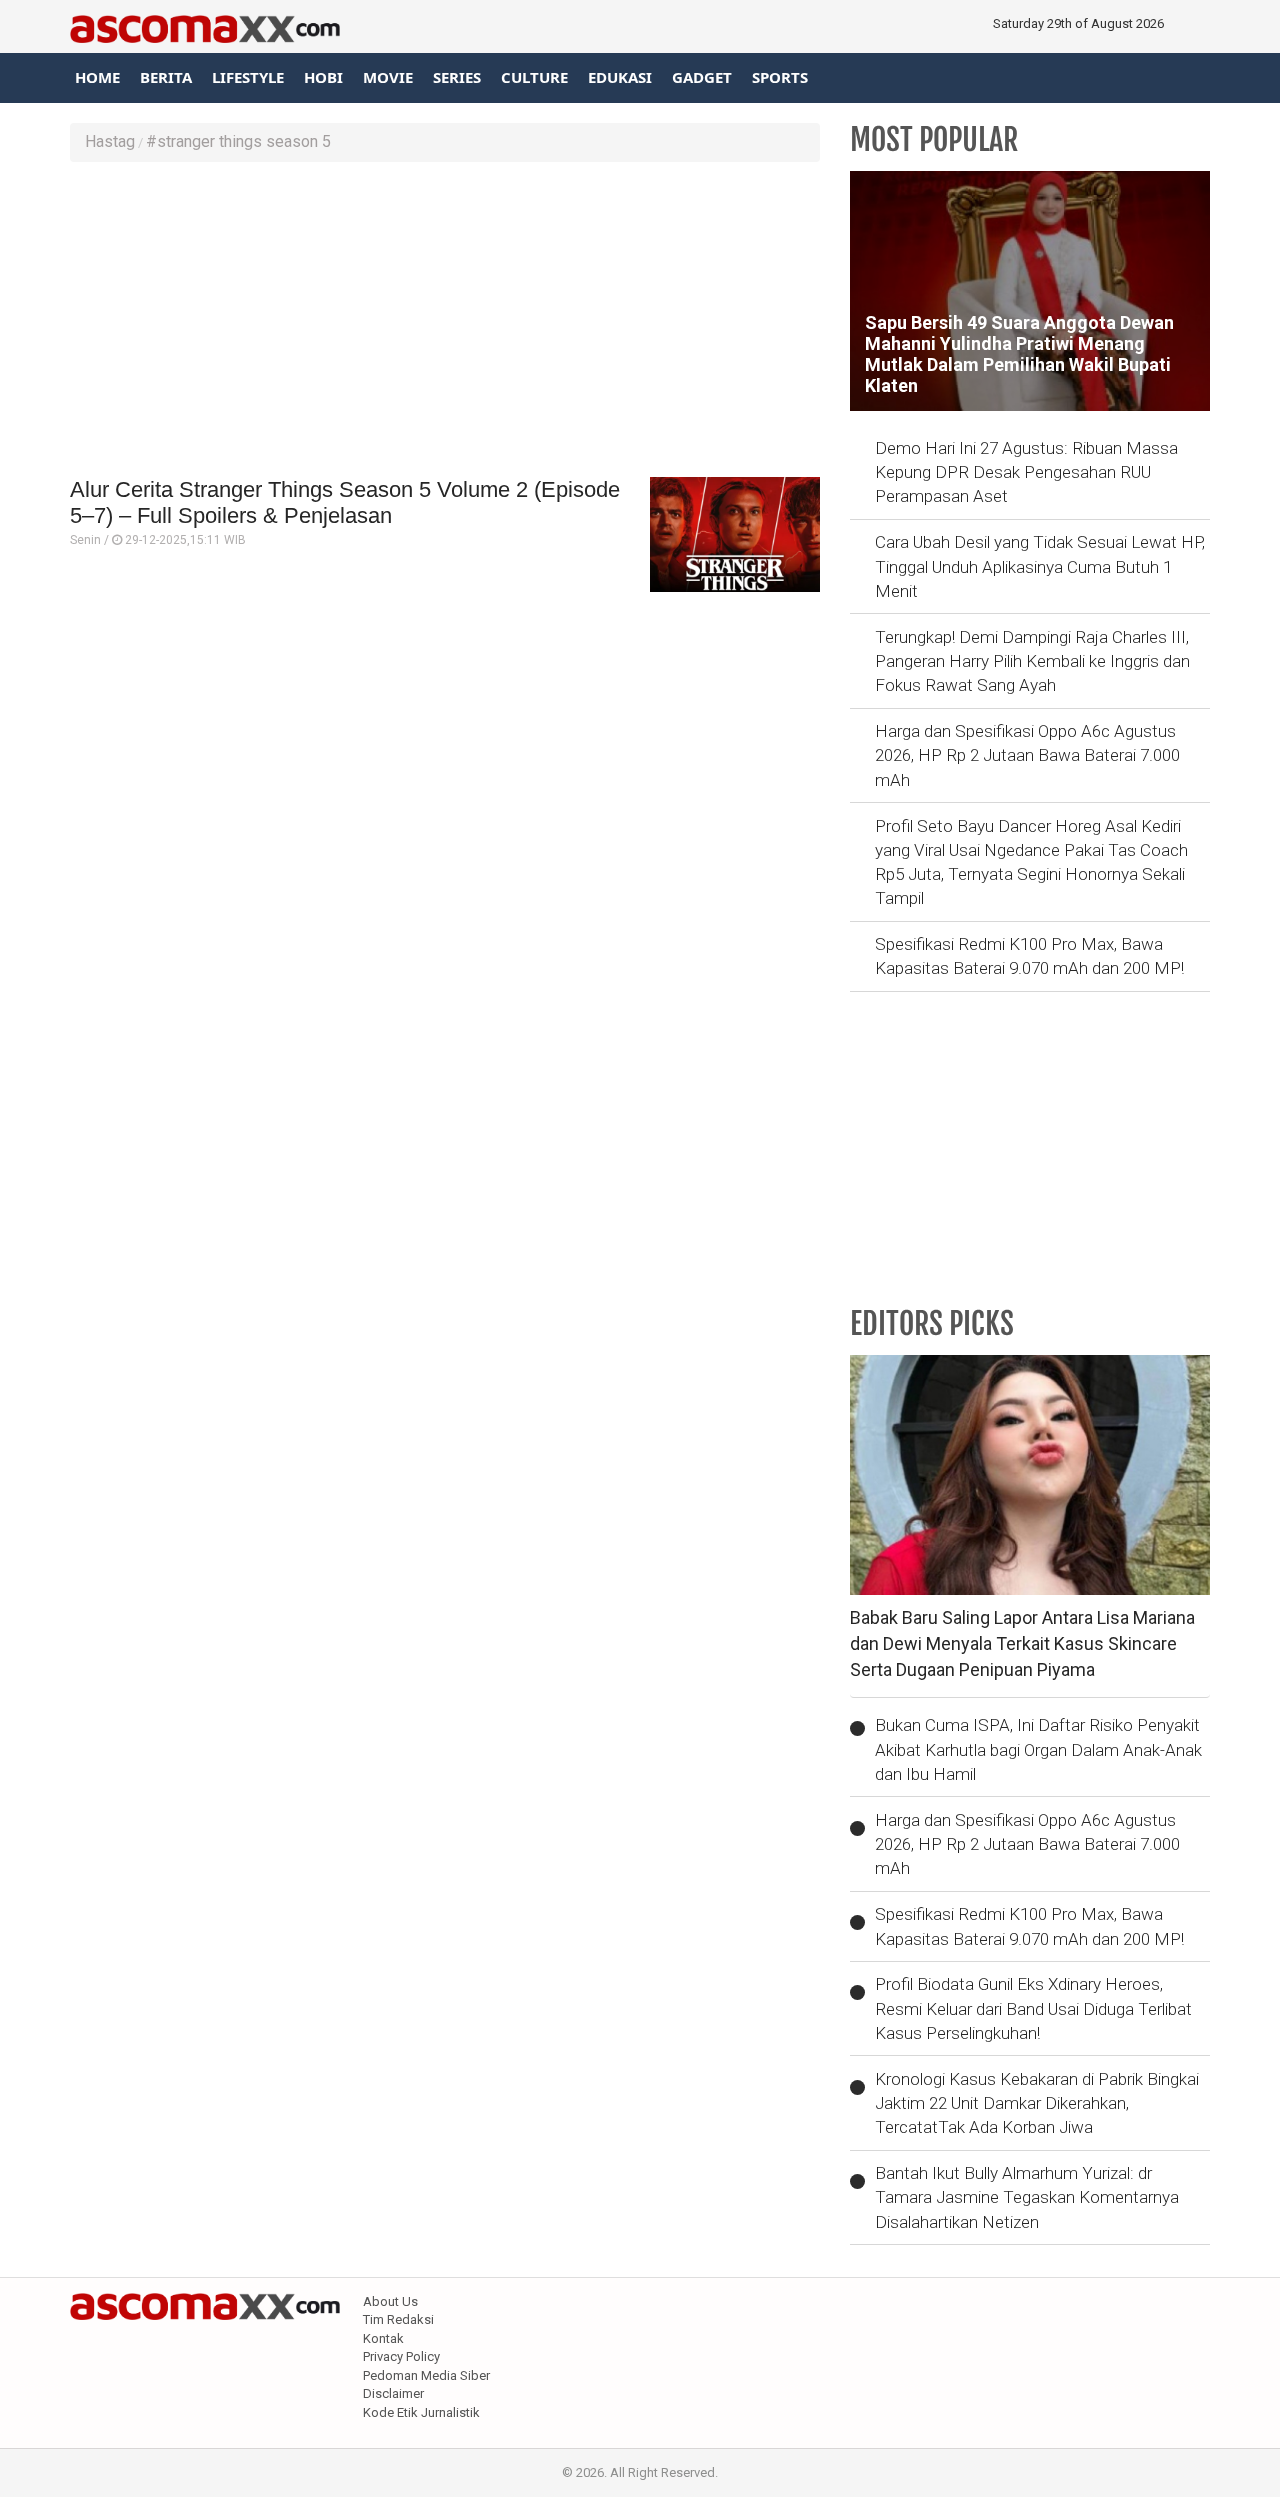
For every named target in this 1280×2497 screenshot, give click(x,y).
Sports (780, 77)
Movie (388, 77)
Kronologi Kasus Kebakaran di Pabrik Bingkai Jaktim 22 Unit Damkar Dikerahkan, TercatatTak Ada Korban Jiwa (1037, 2103)
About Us (390, 2301)
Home (97, 77)
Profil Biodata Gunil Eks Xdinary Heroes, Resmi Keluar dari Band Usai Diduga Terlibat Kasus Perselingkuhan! (1033, 2008)
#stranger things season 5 (238, 141)
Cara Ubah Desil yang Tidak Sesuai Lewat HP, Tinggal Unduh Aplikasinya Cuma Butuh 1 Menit (1040, 566)
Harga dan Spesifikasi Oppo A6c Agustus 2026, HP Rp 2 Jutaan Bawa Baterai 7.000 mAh (1027, 755)
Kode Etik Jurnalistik (421, 2412)
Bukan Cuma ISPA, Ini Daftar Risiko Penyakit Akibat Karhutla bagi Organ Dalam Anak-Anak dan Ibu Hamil (1038, 1749)
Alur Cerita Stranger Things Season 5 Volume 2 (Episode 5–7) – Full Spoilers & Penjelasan (345, 502)
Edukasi (620, 77)
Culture (534, 77)
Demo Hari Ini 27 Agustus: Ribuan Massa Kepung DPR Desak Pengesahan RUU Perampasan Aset (1026, 472)
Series (457, 77)
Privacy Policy (401, 2356)
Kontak (383, 2338)
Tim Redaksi (398, 2319)
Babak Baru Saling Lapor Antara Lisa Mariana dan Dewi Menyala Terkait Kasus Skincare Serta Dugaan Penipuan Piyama (1022, 1643)
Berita (166, 77)
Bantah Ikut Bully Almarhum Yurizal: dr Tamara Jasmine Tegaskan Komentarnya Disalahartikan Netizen (1027, 2197)
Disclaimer (393, 2393)
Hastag (110, 141)
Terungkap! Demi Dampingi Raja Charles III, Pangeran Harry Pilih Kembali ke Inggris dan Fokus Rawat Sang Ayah (1032, 661)
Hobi (323, 77)
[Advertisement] (445, 322)
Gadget (702, 77)
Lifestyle (248, 77)
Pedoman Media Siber (426, 2375)
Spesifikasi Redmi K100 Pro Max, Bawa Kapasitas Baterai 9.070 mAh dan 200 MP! (1029, 956)
